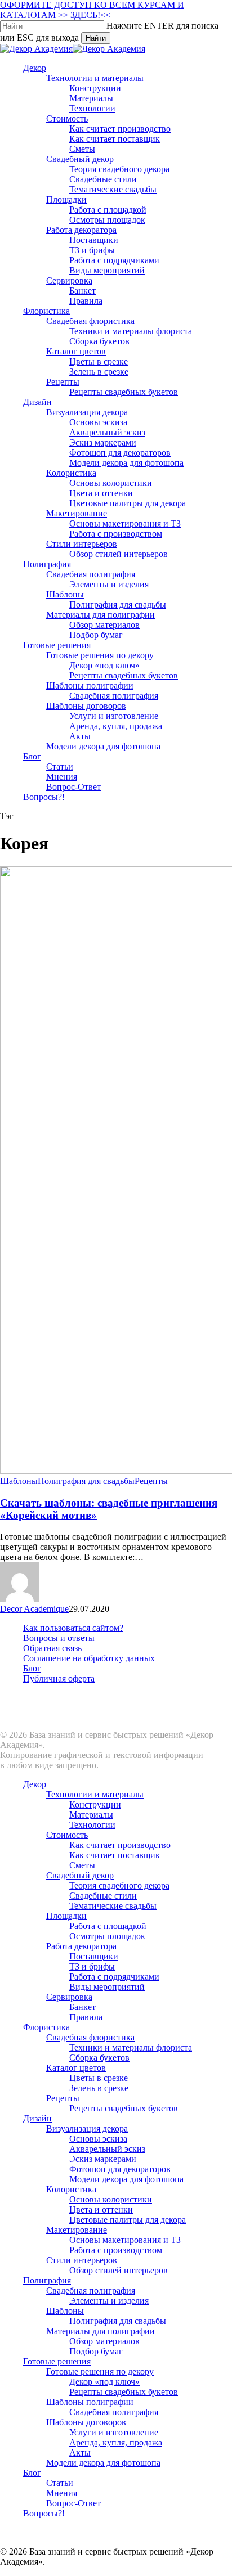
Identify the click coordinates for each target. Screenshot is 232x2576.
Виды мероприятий (107, 1987)
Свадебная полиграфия (91, 2290)
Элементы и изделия (109, 2301)
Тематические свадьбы (113, 1906)
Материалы (91, 1815)
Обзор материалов (104, 2341)
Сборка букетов (99, 2058)
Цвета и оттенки (101, 2209)
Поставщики (94, 1956)
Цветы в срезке (99, 2078)
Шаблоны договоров (86, 2422)
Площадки (66, 1916)
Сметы (82, 1865)
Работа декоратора (81, 1946)
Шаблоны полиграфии (90, 2402)
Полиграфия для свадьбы (86, 1481)
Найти (96, 38)
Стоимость (67, 1835)
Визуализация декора (87, 2128)
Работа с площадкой (108, 1926)
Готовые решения (57, 2361)
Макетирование (77, 2230)
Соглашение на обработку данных (89, 1658)
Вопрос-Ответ (73, 2503)
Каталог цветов (76, 2068)
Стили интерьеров (82, 2260)
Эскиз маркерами (103, 2159)
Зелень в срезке (99, 2088)
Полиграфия (47, 2280)
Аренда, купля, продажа (116, 2442)
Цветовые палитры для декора (128, 2220)
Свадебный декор (80, 1875)
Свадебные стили (103, 1896)
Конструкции (95, 1804)
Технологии (92, 1825)
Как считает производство (120, 1845)
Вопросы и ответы (59, 1638)
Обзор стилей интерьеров (119, 2270)
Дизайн (37, 2118)
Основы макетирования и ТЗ (125, 2240)
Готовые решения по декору (100, 2372)
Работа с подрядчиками (114, 1977)
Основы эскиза (98, 2139)
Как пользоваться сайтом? (73, 1628)
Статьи (60, 2483)
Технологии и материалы (95, 1794)
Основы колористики (111, 2199)
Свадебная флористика (90, 2037)
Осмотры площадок (107, 1936)
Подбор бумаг (96, 2351)
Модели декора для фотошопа (126, 2179)
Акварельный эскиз (107, 2149)
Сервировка (69, 1997)
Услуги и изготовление (114, 2432)
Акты (80, 2453)
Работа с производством (116, 2250)
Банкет (82, 2007)
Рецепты (151, 1481)
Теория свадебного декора (119, 1885)
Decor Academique (34, 1609)
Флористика (46, 2027)
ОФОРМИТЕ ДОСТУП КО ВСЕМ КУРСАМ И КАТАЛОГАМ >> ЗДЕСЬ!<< (92, 10)
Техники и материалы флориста (131, 2047)
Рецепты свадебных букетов (124, 2108)
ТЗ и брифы (92, 1966)
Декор (35, 1784)
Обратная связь (52, 1648)
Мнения (62, 2493)
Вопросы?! (44, 2513)
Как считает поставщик (115, 1855)
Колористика (71, 2189)
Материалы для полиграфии (101, 2331)
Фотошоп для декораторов (120, 2169)
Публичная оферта (59, 1678)
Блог (32, 1668)
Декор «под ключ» (104, 2382)
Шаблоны (19, 1481)
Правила (86, 2017)
